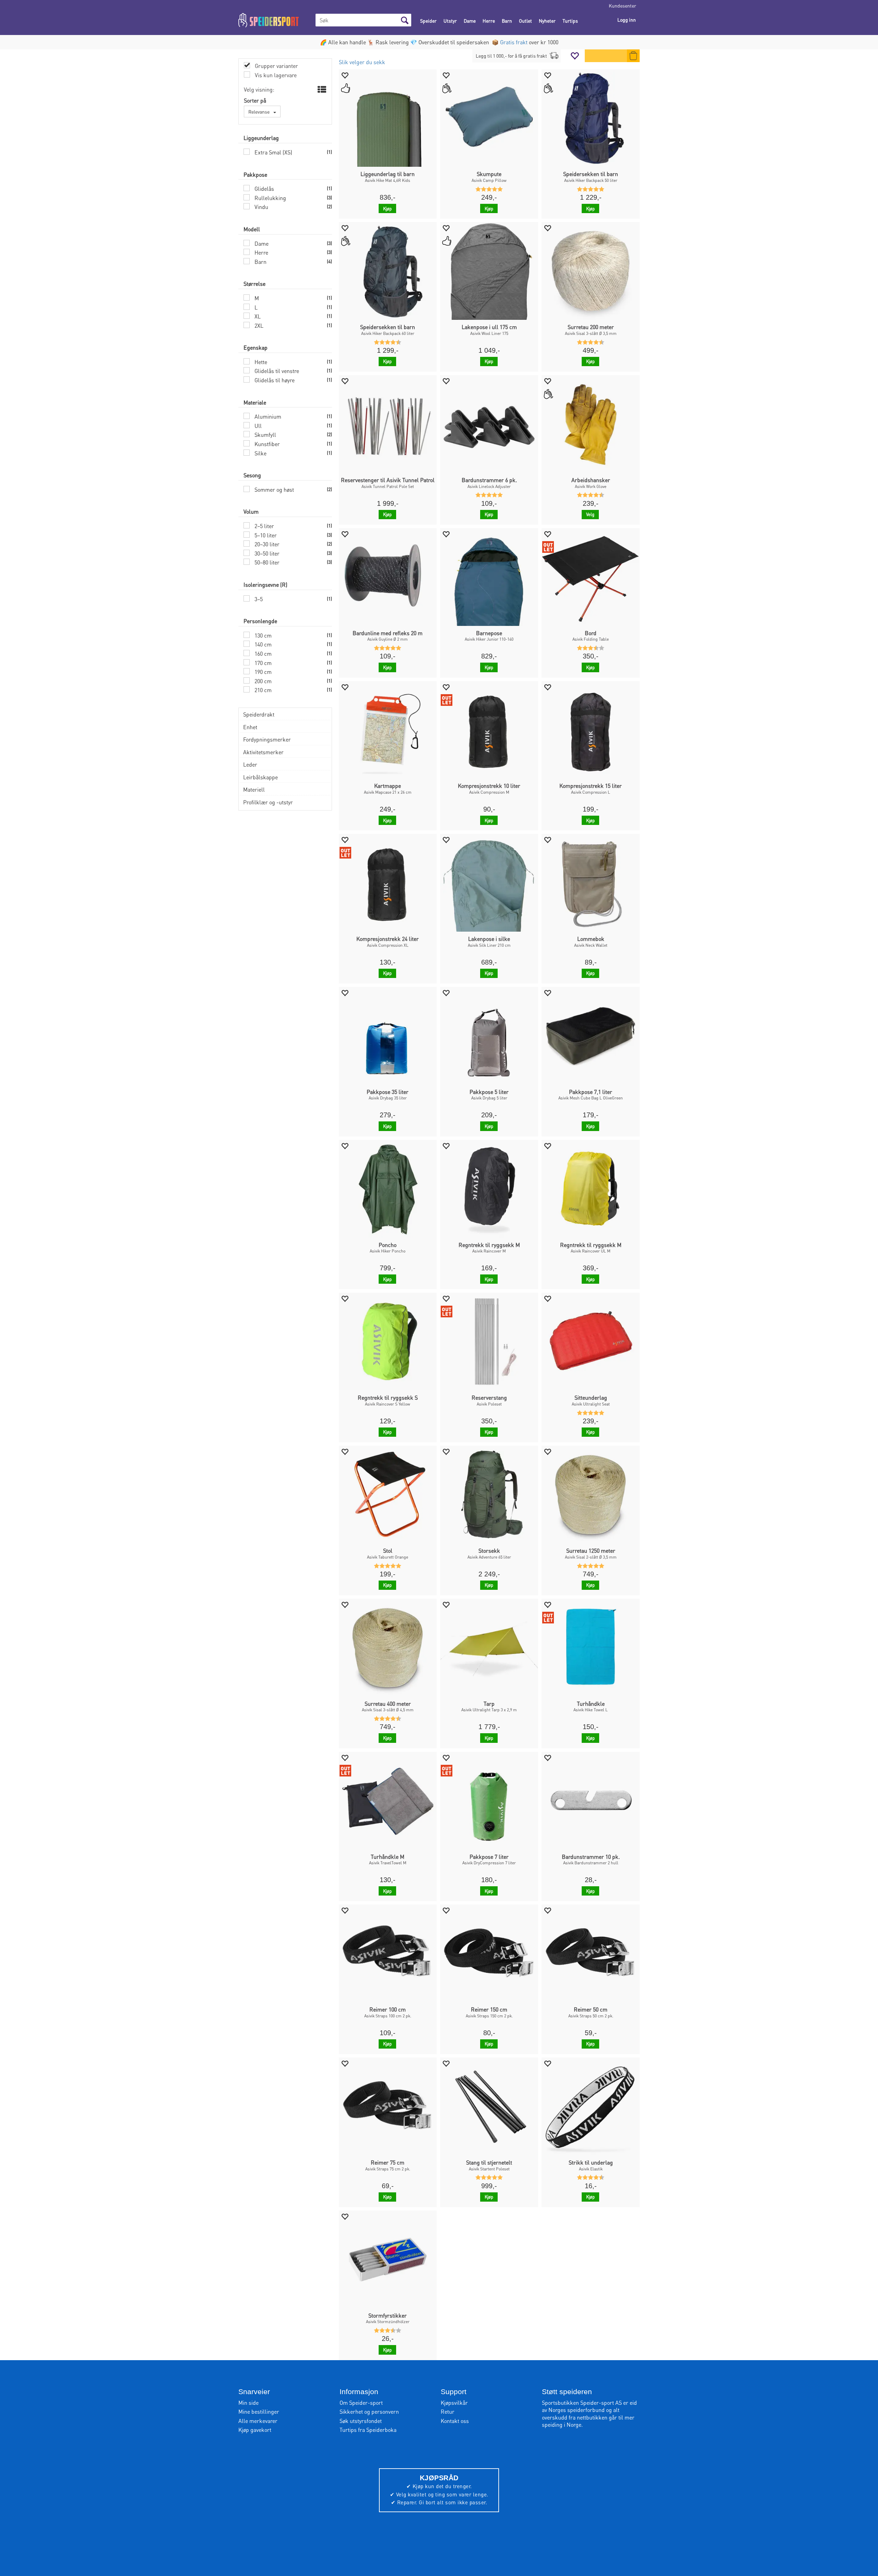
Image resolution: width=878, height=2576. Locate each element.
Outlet (525, 21)
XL (257, 316)
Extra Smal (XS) (273, 152)
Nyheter (547, 21)
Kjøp (387, 208)
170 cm (262, 663)
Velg (590, 514)
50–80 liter (266, 562)
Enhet (250, 727)
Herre (489, 21)
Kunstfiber (266, 444)
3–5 (258, 599)
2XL (258, 325)
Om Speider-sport (361, 2403)
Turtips (570, 21)
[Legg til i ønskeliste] (345, 75)
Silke (260, 453)
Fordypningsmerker (267, 739)
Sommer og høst (274, 489)
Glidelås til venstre (276, 371)
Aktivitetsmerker (263, 752)
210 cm (262, 690)
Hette (260, 362)
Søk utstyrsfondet (361, 2421)
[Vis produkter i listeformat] (321, 90)
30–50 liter (266, 553)
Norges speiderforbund (577, 2410)
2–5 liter (264, 526)
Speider (428, 21)
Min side (248, 2403)
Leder (250, 764)
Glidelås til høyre (274, 380)
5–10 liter (265, 535)
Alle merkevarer (258, 2421)
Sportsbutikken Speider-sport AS (582, 2403)
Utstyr (450, 21)
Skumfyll (265, 435)
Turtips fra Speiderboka (368, 2430)
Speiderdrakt (259, 714)
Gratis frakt (514, 42)
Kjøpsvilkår (454, 2403)
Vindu (261, 207)
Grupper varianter (276, 66)
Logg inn (627, 20)
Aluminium (267, 416)
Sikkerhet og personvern (369, 2411)
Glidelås (264, 189)
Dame (470, 21)
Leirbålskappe (260, 777)
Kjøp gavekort (255, 2430)
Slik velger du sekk (362, 62)
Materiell (254, 789)
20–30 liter (266, 544)
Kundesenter (622, 5)
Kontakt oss (455, 2421)
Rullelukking (270, 198)
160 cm (262, 654)
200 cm (262, 681)
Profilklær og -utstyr (268, 802)
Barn (507, 21)
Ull (257, 426)
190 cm (262, 672)
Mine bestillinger (259, 2411)
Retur (448, 2411)
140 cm (262, 644)
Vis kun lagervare (275, 75)
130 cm (262, 635)
